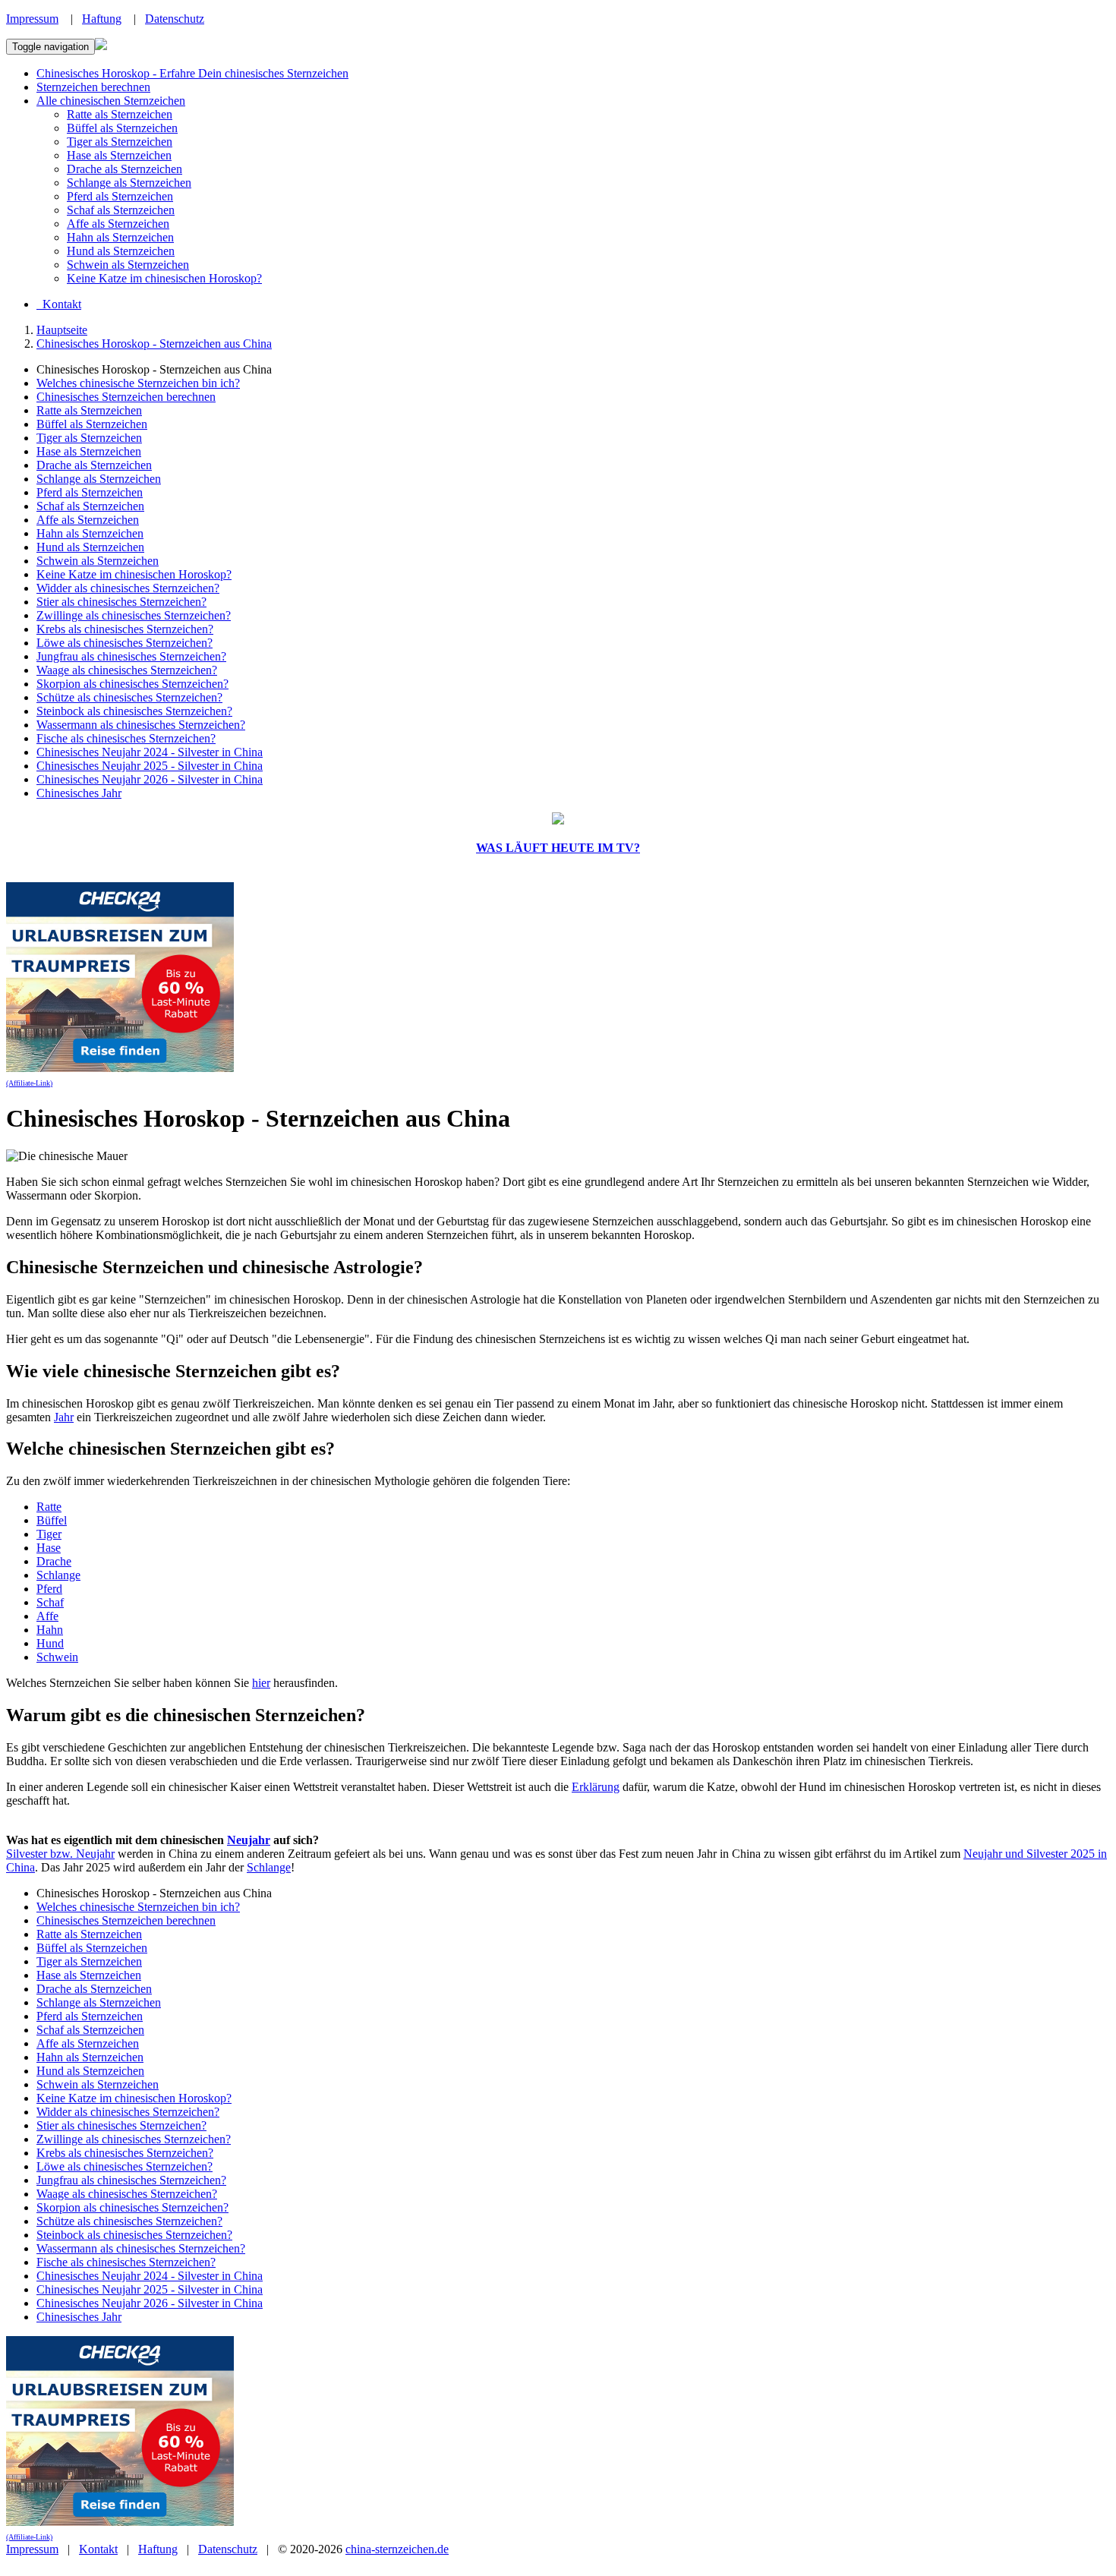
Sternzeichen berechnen (93, 87)
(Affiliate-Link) (29, 1083)
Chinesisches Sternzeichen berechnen (126, 397)
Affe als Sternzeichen (118, 224)
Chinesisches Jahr (79, 793)
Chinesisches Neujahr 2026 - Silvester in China (150, 779)
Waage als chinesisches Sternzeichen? (127, 670)
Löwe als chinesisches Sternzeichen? (125, 643)
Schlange (58, 1575)
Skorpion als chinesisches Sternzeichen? (132, 684)
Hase (49, 1548)
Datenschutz (175, 19)
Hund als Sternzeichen (121, 251)
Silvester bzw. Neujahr (60, 1854)
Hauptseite (62, 330)
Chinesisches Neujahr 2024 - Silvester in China (150, 752)
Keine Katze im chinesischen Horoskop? (164, 278)
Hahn (50, 1630)
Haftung (102, 19)
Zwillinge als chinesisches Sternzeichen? (134, 615)
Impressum (32, 19)
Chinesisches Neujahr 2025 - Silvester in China (150, 766)
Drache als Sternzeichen (125, 169)
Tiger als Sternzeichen (120, 142)
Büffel (52, 1520)
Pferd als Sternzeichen (120, 196)
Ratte (49, 1507)
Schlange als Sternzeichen (129, 183)
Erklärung (596, 1787)
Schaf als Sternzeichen (121, 210)
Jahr (64, 1417)
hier (261, 1683)
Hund (50, 1643)
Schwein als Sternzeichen (128, 265)
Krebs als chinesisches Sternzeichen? (125, 629)
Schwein (57, 1657)
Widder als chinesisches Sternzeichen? (128, 588)
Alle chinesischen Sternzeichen (111, 101)
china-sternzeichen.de (397, 2549)
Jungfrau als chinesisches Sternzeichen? (131, 656)
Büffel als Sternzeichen (122, 128)
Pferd (49, 1589)
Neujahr (249, 1840)
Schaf (50, 1602)
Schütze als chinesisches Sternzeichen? (129, 697)
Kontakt (98, 2549)
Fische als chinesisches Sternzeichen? (126, 738)
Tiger (49, 1534)
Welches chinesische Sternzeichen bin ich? (138, 383)
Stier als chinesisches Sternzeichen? (121, 602)
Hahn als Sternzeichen (120, 237)
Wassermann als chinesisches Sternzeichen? (141, 725)
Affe (47, 1616)
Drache (54, 1561)
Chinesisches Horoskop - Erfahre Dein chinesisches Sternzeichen (192, 73)
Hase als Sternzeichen (119, 155)
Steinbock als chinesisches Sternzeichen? (134, 711)
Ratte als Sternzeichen (120, 114)
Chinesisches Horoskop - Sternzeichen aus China (154, 344)
